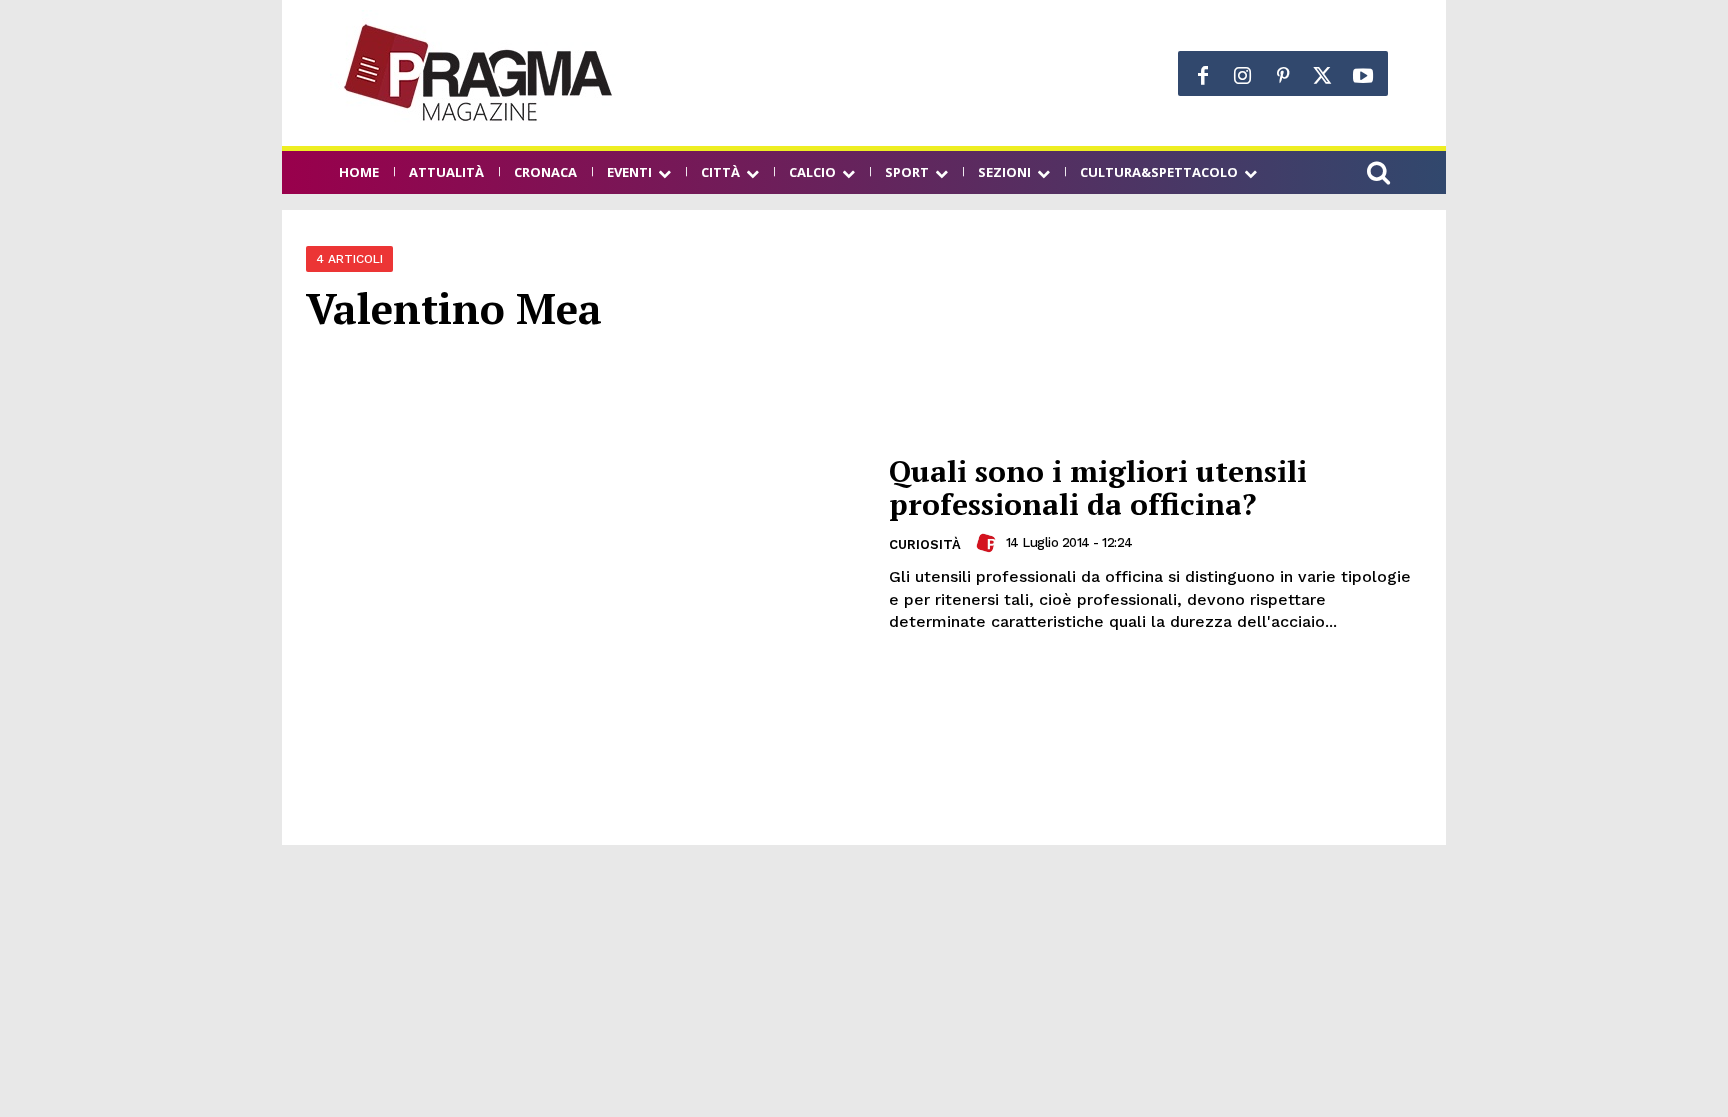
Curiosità (925, 544)
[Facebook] (1203, 76)
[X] (1323, 76)
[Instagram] (1243, 76)
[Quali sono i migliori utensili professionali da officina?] (585, 544)
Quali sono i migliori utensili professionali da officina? (1098, 487)
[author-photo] (989, 543)
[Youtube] (1363, 76)
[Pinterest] (1283, 76)
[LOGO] (480, 73)
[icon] (1378, 175)
